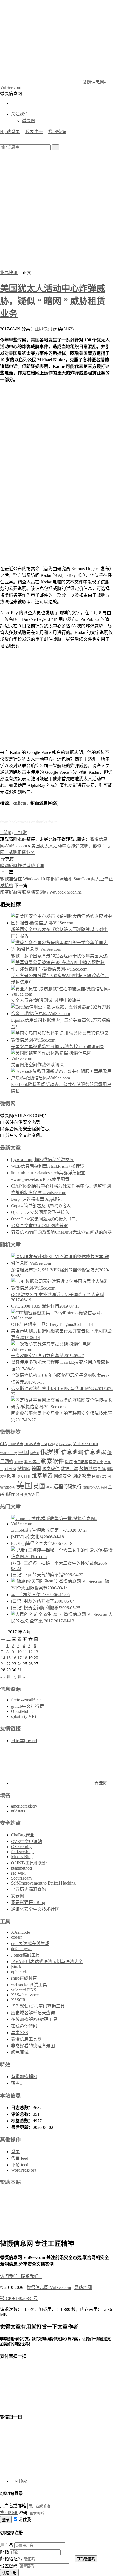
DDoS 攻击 (32, 1444)
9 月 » (20, 1677)
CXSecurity (21, 1847)
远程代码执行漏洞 (95, 1487)
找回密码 (57, 132)
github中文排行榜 (27, 1706)
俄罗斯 (50, 1452)
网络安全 (63, 1476)
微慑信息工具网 (26, 2039)
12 (30, 1652)
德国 (36, 1469)
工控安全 (10, 1469)
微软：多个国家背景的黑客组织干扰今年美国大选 (59, 956)
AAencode (20, 1932)
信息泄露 (95, 1452)
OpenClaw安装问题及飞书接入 (40, 1212)
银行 (10, 1494)
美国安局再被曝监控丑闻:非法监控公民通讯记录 (58, 1047)
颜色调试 (20, 2052)
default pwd (21, 1949)
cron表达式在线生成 (30, 1943)
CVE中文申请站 (26, 1841)
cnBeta (20, 803)
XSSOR (18, 2000)
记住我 (25, 2519)
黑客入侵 (32, 1494)
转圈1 (16, 2083)
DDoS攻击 (16, 1444)
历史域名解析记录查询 (33, 2013)
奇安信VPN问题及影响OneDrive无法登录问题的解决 (61, 1232)
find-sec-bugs (23, 1852)
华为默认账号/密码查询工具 (38, 2006)
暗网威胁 (9, 866)
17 (19, 1658)
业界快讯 (9, 273)
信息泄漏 (72, 1452)
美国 (35, 340)
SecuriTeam (21, 1878)
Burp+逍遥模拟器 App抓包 (36, 1199)
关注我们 (20, 114)
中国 (24, 1452)
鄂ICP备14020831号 (19, 2298)
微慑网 (29, 121)
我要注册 (34, 132)
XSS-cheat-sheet (25, 1995)
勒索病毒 (32, 1462)
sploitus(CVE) (23, 1716)
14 (3, 1658)
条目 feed (20, 2158)
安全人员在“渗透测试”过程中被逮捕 (46, 1000)
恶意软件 (51, 1469)
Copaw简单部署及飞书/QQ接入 (41, 1206)
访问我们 (10, 2276)
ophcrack (19, 1972)
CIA (4, 1444)
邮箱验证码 (11, 2559)
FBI (44, 1444)
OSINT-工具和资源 (29, 1863)
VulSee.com (85, 1443)
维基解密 (42, 1476)
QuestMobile (22, 1711)
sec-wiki (18, 1873)
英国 (39, 1486)
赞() (6, 833)
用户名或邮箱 (13, 2506)
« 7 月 (5, 1677)
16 (14, 1658)
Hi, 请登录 (10, 132)
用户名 (7, 2545)
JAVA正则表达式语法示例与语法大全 (47, 1962)
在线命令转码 (24, 2026)
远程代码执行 (67, 1487)
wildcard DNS (24, 1990)
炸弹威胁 (26, 866)
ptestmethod (21, 1868)
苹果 (49, 1487)
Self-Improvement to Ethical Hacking (43, 1883)
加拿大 (19, 1462)
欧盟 (11, 1476)
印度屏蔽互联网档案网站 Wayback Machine (41, 892)
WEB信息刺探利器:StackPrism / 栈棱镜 (48, 1166)
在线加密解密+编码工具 (34, 2019)
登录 (15, 2152)
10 (19, 1652)
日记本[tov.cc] (24, 1741)
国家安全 (96, 1462)
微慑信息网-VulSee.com (49, 2287)
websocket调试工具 (29, 1985)
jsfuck (16, 1967)
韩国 (19, 1494)
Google (53, 1444)
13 (36, 1652)
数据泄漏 (69, 1469)
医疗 (69, 1462)
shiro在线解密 (24, 1978)
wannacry (9, 1453)
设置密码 (9, 2566)
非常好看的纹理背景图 (33, 2046)
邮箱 (4, 2552)
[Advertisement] (56, 210)
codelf (16, 1937)
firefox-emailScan (26, 1700)
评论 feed (20, 2165)
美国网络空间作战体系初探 (37, 1065)
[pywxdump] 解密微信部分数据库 (43, 1160)
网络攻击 (82, 1476)
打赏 (20, 833)
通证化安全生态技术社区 (35, 1909)
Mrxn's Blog (22, 1857)
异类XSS (19, 2033)
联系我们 (31, 2276)
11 (25, 1652)
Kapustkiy (65, 1444)
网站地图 (83, 2287)
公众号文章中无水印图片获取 (39, 1226)
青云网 (100, 1783)
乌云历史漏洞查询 (29, 1889)
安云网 (18, 1896)
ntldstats (18, 1811)
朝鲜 (102, 1469)
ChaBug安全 (23, 1835)
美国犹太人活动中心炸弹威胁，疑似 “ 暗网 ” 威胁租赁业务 (53, 301)
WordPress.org (24, 2170)
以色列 (35, 1453)
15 (9, 1658)
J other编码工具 (26, 1955)
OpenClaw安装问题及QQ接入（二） (46, 1219)
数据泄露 (88, 1469)
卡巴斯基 (81, 1462)
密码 (23, 2513)
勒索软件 (52, 1461)
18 (25, 1658)
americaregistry (24, 1806)
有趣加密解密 (24, 2077)
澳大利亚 (24, 1476)
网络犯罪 (99, 1476)
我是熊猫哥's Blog (28, 1903)
